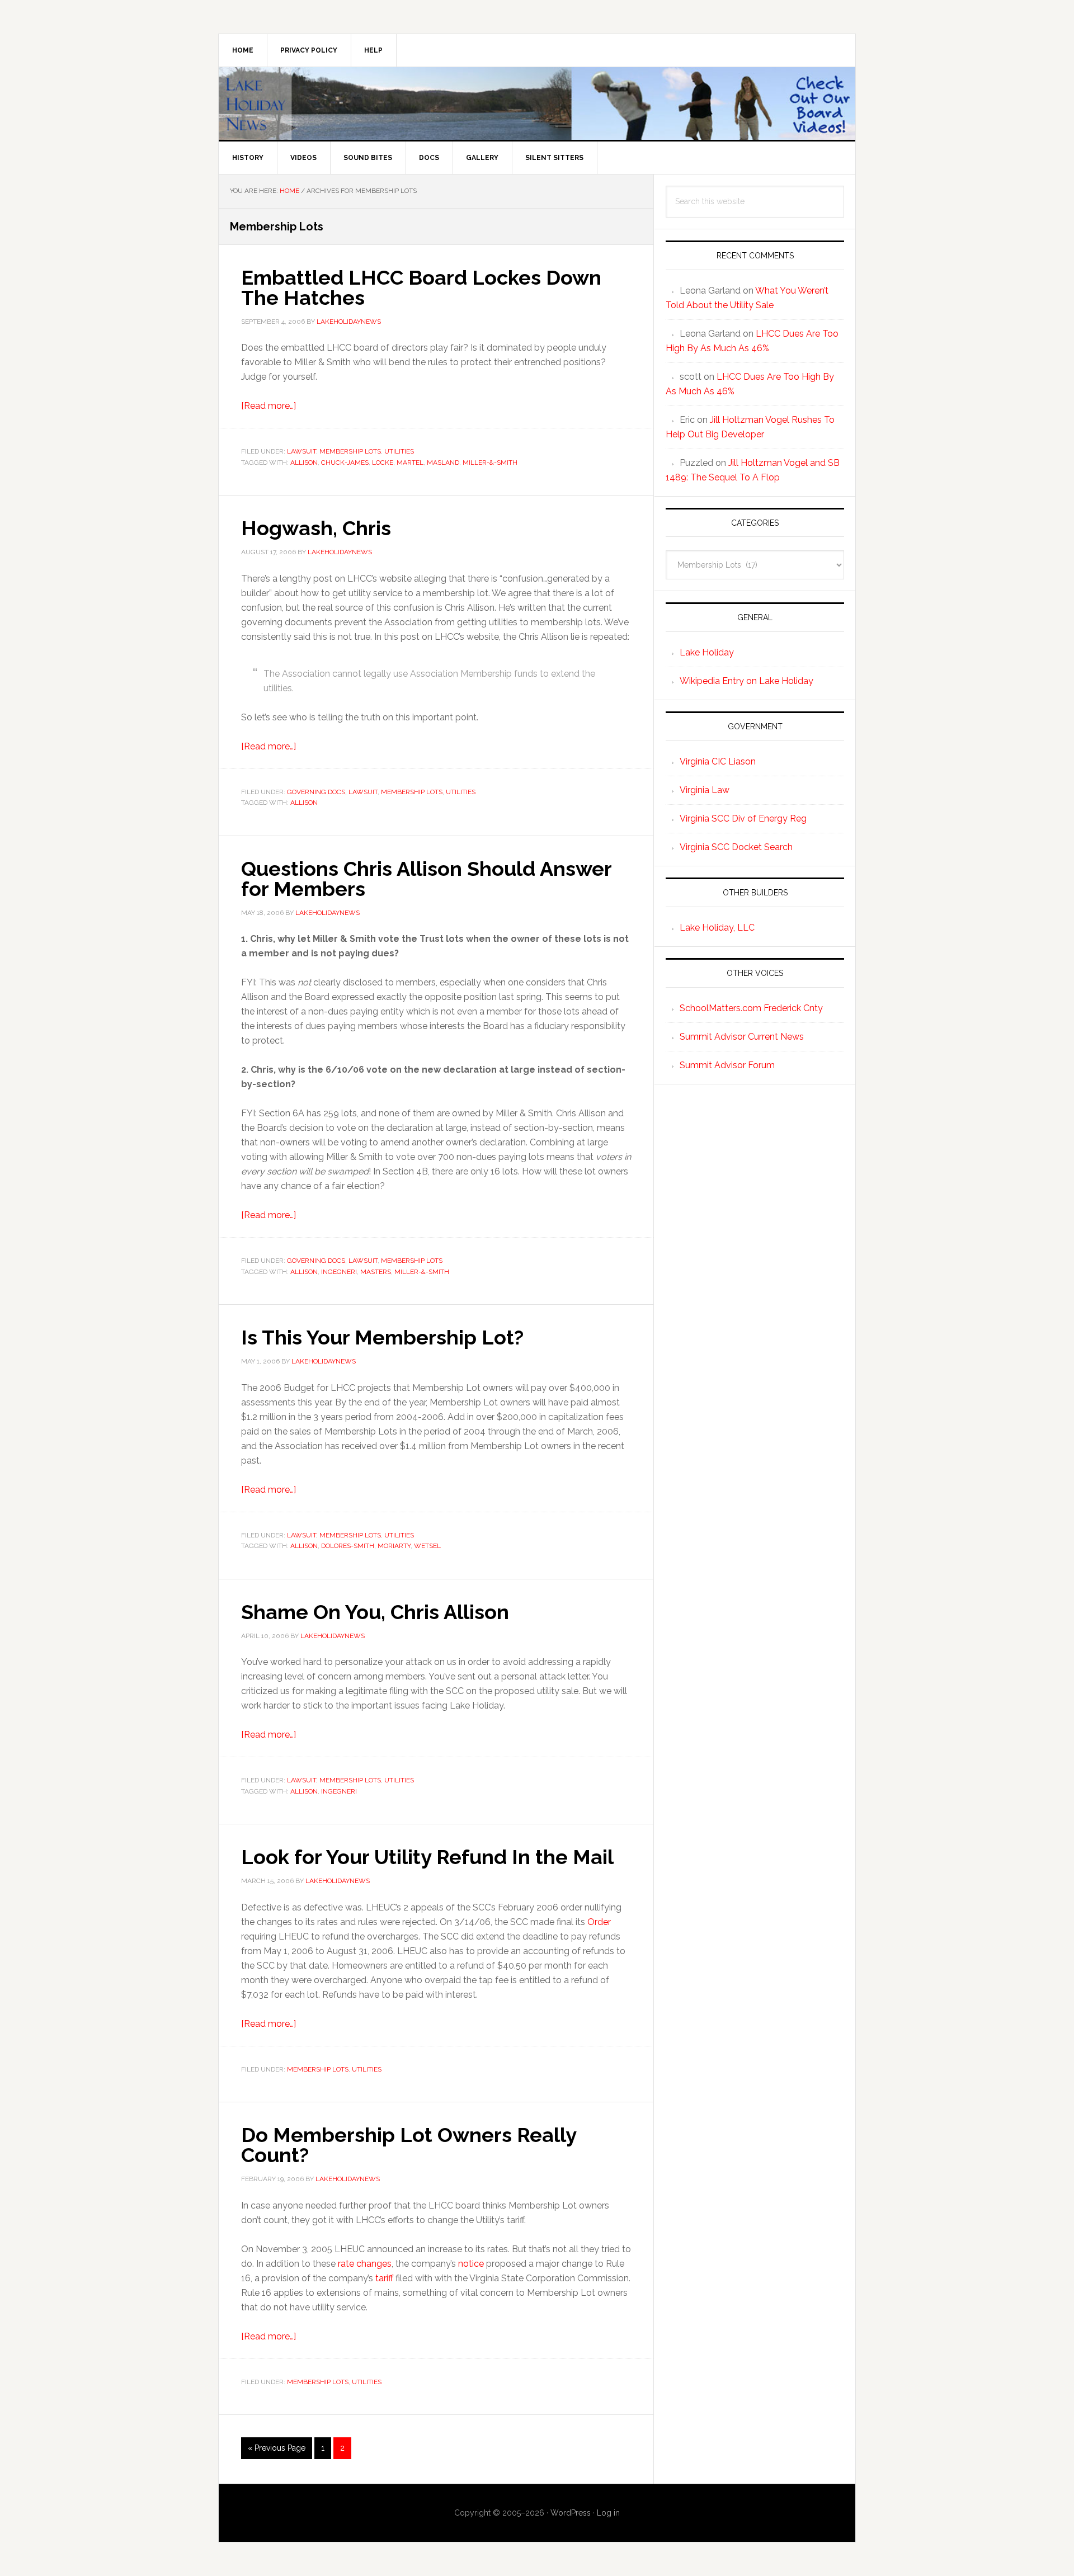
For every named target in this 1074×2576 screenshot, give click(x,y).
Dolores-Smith (348, 1546)
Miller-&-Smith (490, 463)
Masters (376, 1272)
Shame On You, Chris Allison (375, 1612)
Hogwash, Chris (316, 528)
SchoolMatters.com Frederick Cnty (751, 1008)
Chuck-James (345, 463)
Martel (410, 463)
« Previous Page (277, 2451)
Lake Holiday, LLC (717, 928)
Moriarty (394, 1546)
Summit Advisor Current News (742, 1037)
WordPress (571, 2513)
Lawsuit (302, 451)
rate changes (365, 2264)
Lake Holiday (707, 652)
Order (599, 1922)
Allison (304, 463)
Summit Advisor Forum (727, 1065)
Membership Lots (350, 451)
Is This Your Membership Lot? (382, 1337)
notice (471, 2264)
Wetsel (427, 1546)
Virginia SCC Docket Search (736, 847)
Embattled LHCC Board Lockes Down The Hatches (421, 287)
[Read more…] (268, 406)
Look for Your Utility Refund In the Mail (427, 1857)
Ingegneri (339, 1272)
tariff (384, 2278)
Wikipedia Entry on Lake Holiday (746, 681)
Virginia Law (705, 790)
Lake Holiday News (537, 103)
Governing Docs (316, 792)
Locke (383, 463)
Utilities (399, 451)
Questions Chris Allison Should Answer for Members (426, 879)
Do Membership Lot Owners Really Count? (409, 2145)
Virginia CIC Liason (718, 761)
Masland (443, 463)
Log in (608, 2513)
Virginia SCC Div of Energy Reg (743, 818)
